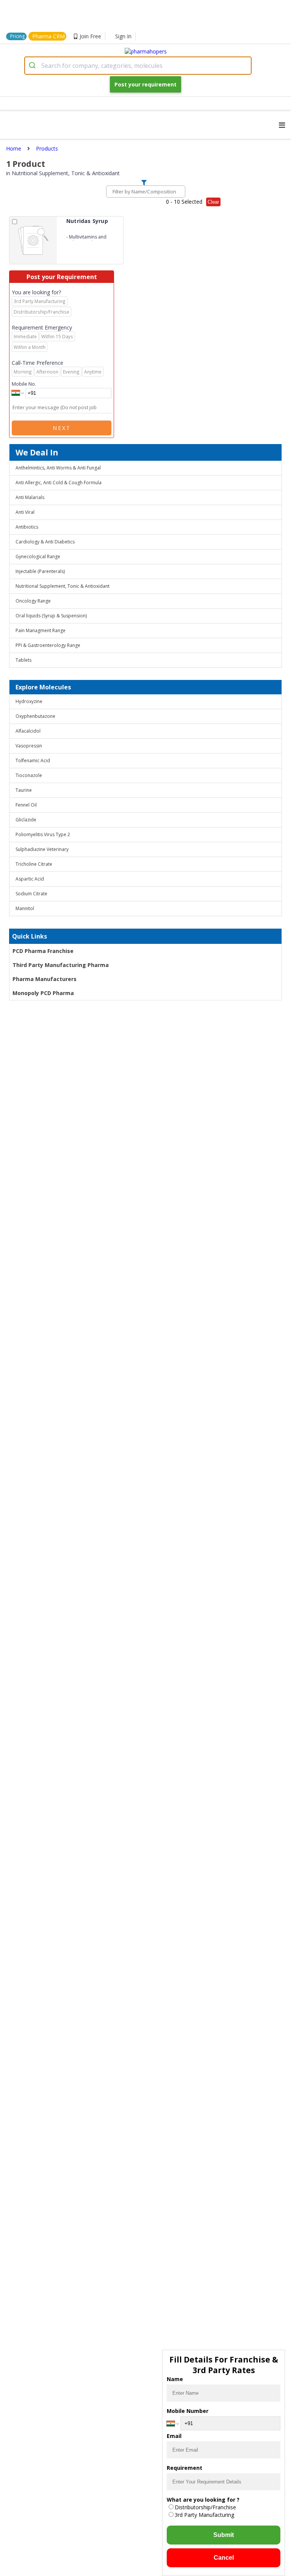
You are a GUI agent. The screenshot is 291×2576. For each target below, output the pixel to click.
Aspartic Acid (30, 879)
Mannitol (25, 908)
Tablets (23, 660)
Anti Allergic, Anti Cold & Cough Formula (59, 483)
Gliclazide (26, 820)
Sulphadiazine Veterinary (42, 849)
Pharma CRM (48, 36)
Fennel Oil (26, 805)
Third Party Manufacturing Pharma (61, 965)
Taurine (24, 790)
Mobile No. (24, 384)
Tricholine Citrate (34, 864)
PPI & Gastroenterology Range (48, 645)
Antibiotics (27, 527)
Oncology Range (33, 601)
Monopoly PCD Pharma (43, 993)
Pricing (17, 36)
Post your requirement (145, 84)
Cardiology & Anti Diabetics (45, 542)
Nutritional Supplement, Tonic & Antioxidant (63, 586)
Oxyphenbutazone (35, 716)
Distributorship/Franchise (205, 2507)
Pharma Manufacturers (45, 979)
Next (62, 428)
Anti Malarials (30, 497)
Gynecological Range (38, 556)
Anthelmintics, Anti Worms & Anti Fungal (58, 468)
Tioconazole (29, 775)
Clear (213, 202)
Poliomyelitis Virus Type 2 (43, 834)
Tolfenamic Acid (33, 761)
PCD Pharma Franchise (43, 951)
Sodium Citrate (31, 894)
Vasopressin (29, 746)
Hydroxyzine (29, 701)
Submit (224, 2535)
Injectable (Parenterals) (40, 571)
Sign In (123, 36)
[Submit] (33, 66)
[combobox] (138, 66)
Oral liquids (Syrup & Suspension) (51, 616)
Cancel (224, 2558)
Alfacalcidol (28, 731)
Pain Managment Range (41, 630)
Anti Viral (25, 512)
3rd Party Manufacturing (204, 2515)
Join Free (90, 36)
